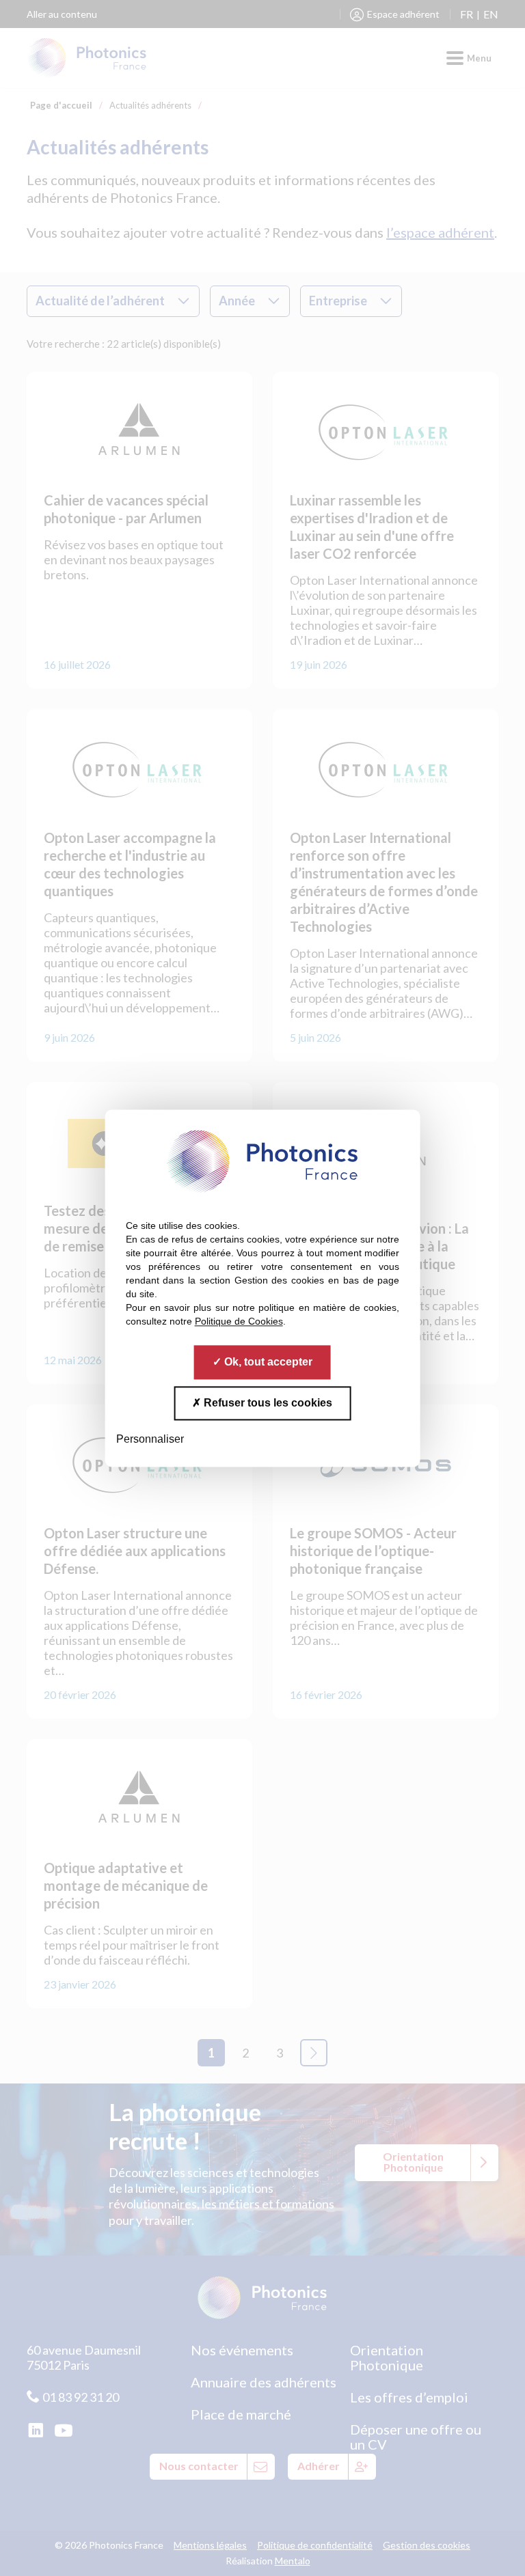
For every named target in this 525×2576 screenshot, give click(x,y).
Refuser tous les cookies (267, 1403)
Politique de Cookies (239, 1321)
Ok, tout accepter (267, 1362)
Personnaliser (150, 1439)
